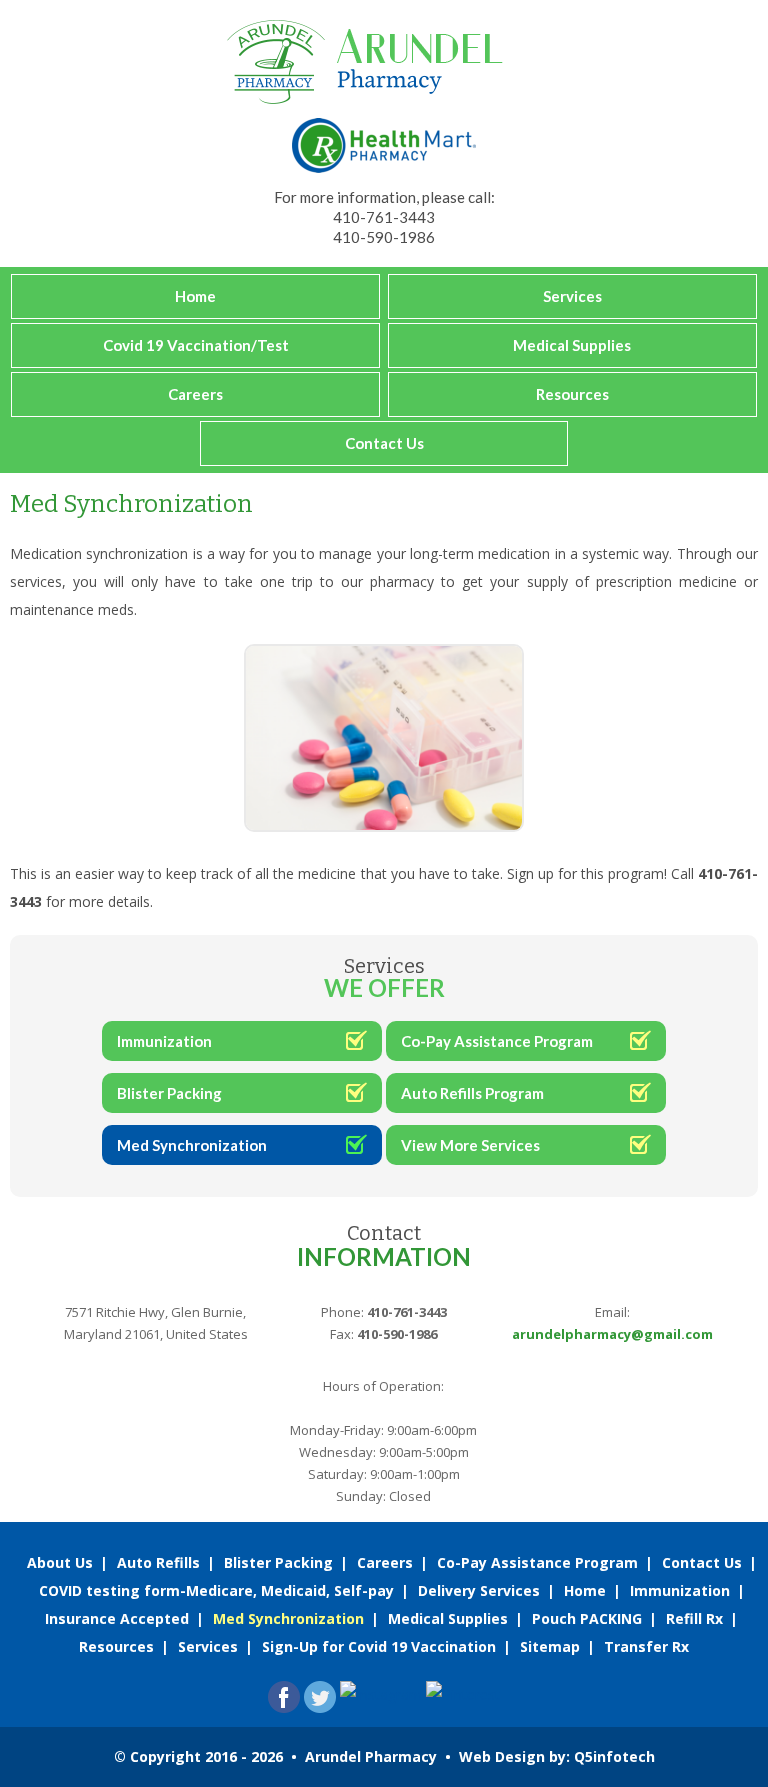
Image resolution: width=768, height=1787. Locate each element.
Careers (195, 394)
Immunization (164, 1041)
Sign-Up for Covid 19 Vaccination (379, 1646)
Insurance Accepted (117, 1618)
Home (195, 296)
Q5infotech (614, 1756)
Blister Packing (169, 1093)
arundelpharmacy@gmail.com (612, 1334)
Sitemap (550, 1646)
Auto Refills (158, 1562)
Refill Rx (694, 1618)
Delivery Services (479, 1590)
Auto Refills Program (472, 1093)
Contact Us (384, 443)
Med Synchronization (192, 1145)
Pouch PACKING (587, 1618)
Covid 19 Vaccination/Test (196, 345)
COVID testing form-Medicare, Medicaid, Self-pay (216, 1590)
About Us (60, 1562)
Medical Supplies (572, 345)
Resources (572, 394)
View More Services (470, 1145)
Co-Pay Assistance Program (497, 1041)
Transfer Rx (646, 1646)
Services (572, 296)
